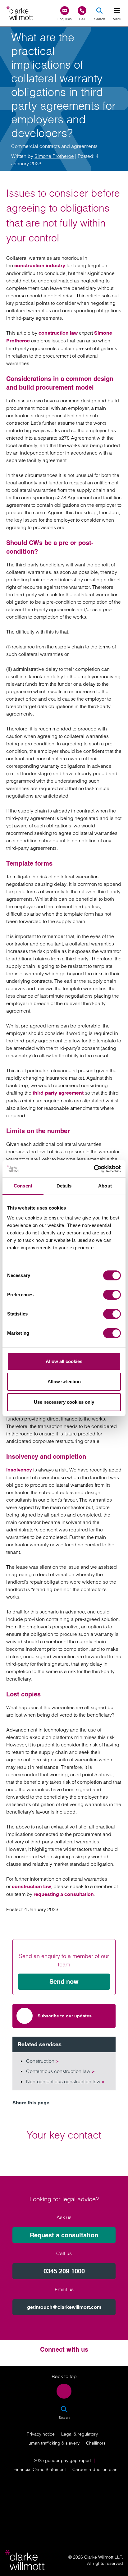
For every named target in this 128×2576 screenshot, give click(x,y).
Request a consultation (64, 2235)
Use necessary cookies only (64, 1402)
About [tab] (105, 1186)
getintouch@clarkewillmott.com (64, 2307)
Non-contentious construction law (65, 2081)
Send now (64, 1982)
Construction (42, 2061)
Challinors (96, 2443)
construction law (58, 333)
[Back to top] (64, 2391)
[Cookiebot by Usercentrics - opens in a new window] (94, 1169)
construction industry (40, 265)
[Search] (99, 11)
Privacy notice (41, 2434)
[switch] (112, 1295)
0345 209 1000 (64, 2271)
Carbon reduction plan (95, 2469)
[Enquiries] (65, 11)
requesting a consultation (64, 1894)
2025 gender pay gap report (62, 2460)
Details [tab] (64, 1186)
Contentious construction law (60, 2071)
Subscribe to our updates (65, 2016)
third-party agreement (58, 1093)
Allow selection (64, 1382)
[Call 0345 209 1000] (82, 11)
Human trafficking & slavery (53, 2443)
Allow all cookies (64, 1361)
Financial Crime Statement (40, 2469)
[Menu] (117, 11)
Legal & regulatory (80, 2434)
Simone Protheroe (54, 156)
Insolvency (19, 1470)
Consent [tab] (23, 1186)
